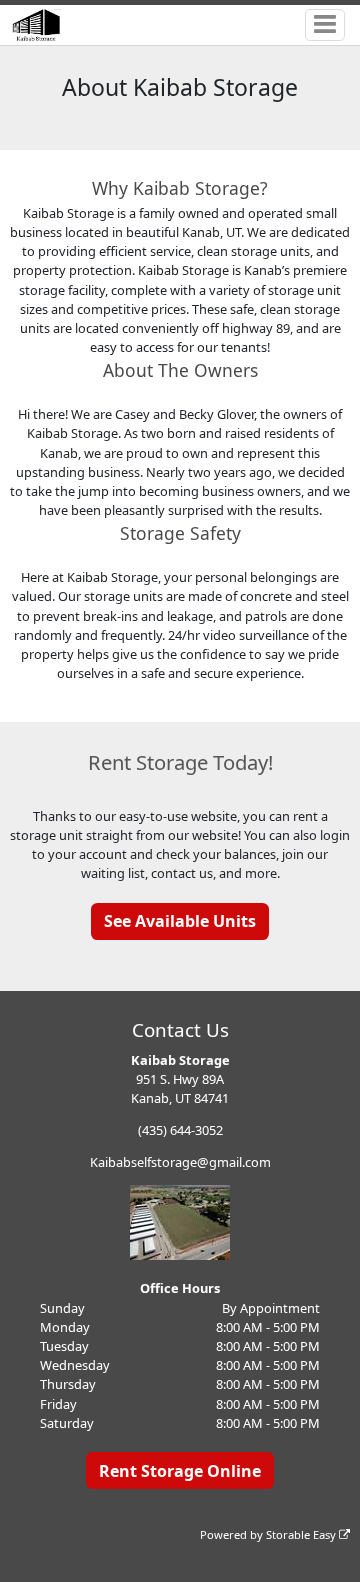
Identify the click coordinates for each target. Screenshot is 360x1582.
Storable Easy (302, 1534)
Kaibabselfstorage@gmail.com (180, 1162)
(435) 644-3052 (180, 1130)
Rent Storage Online (180, 1471)
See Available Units (180, 921)
